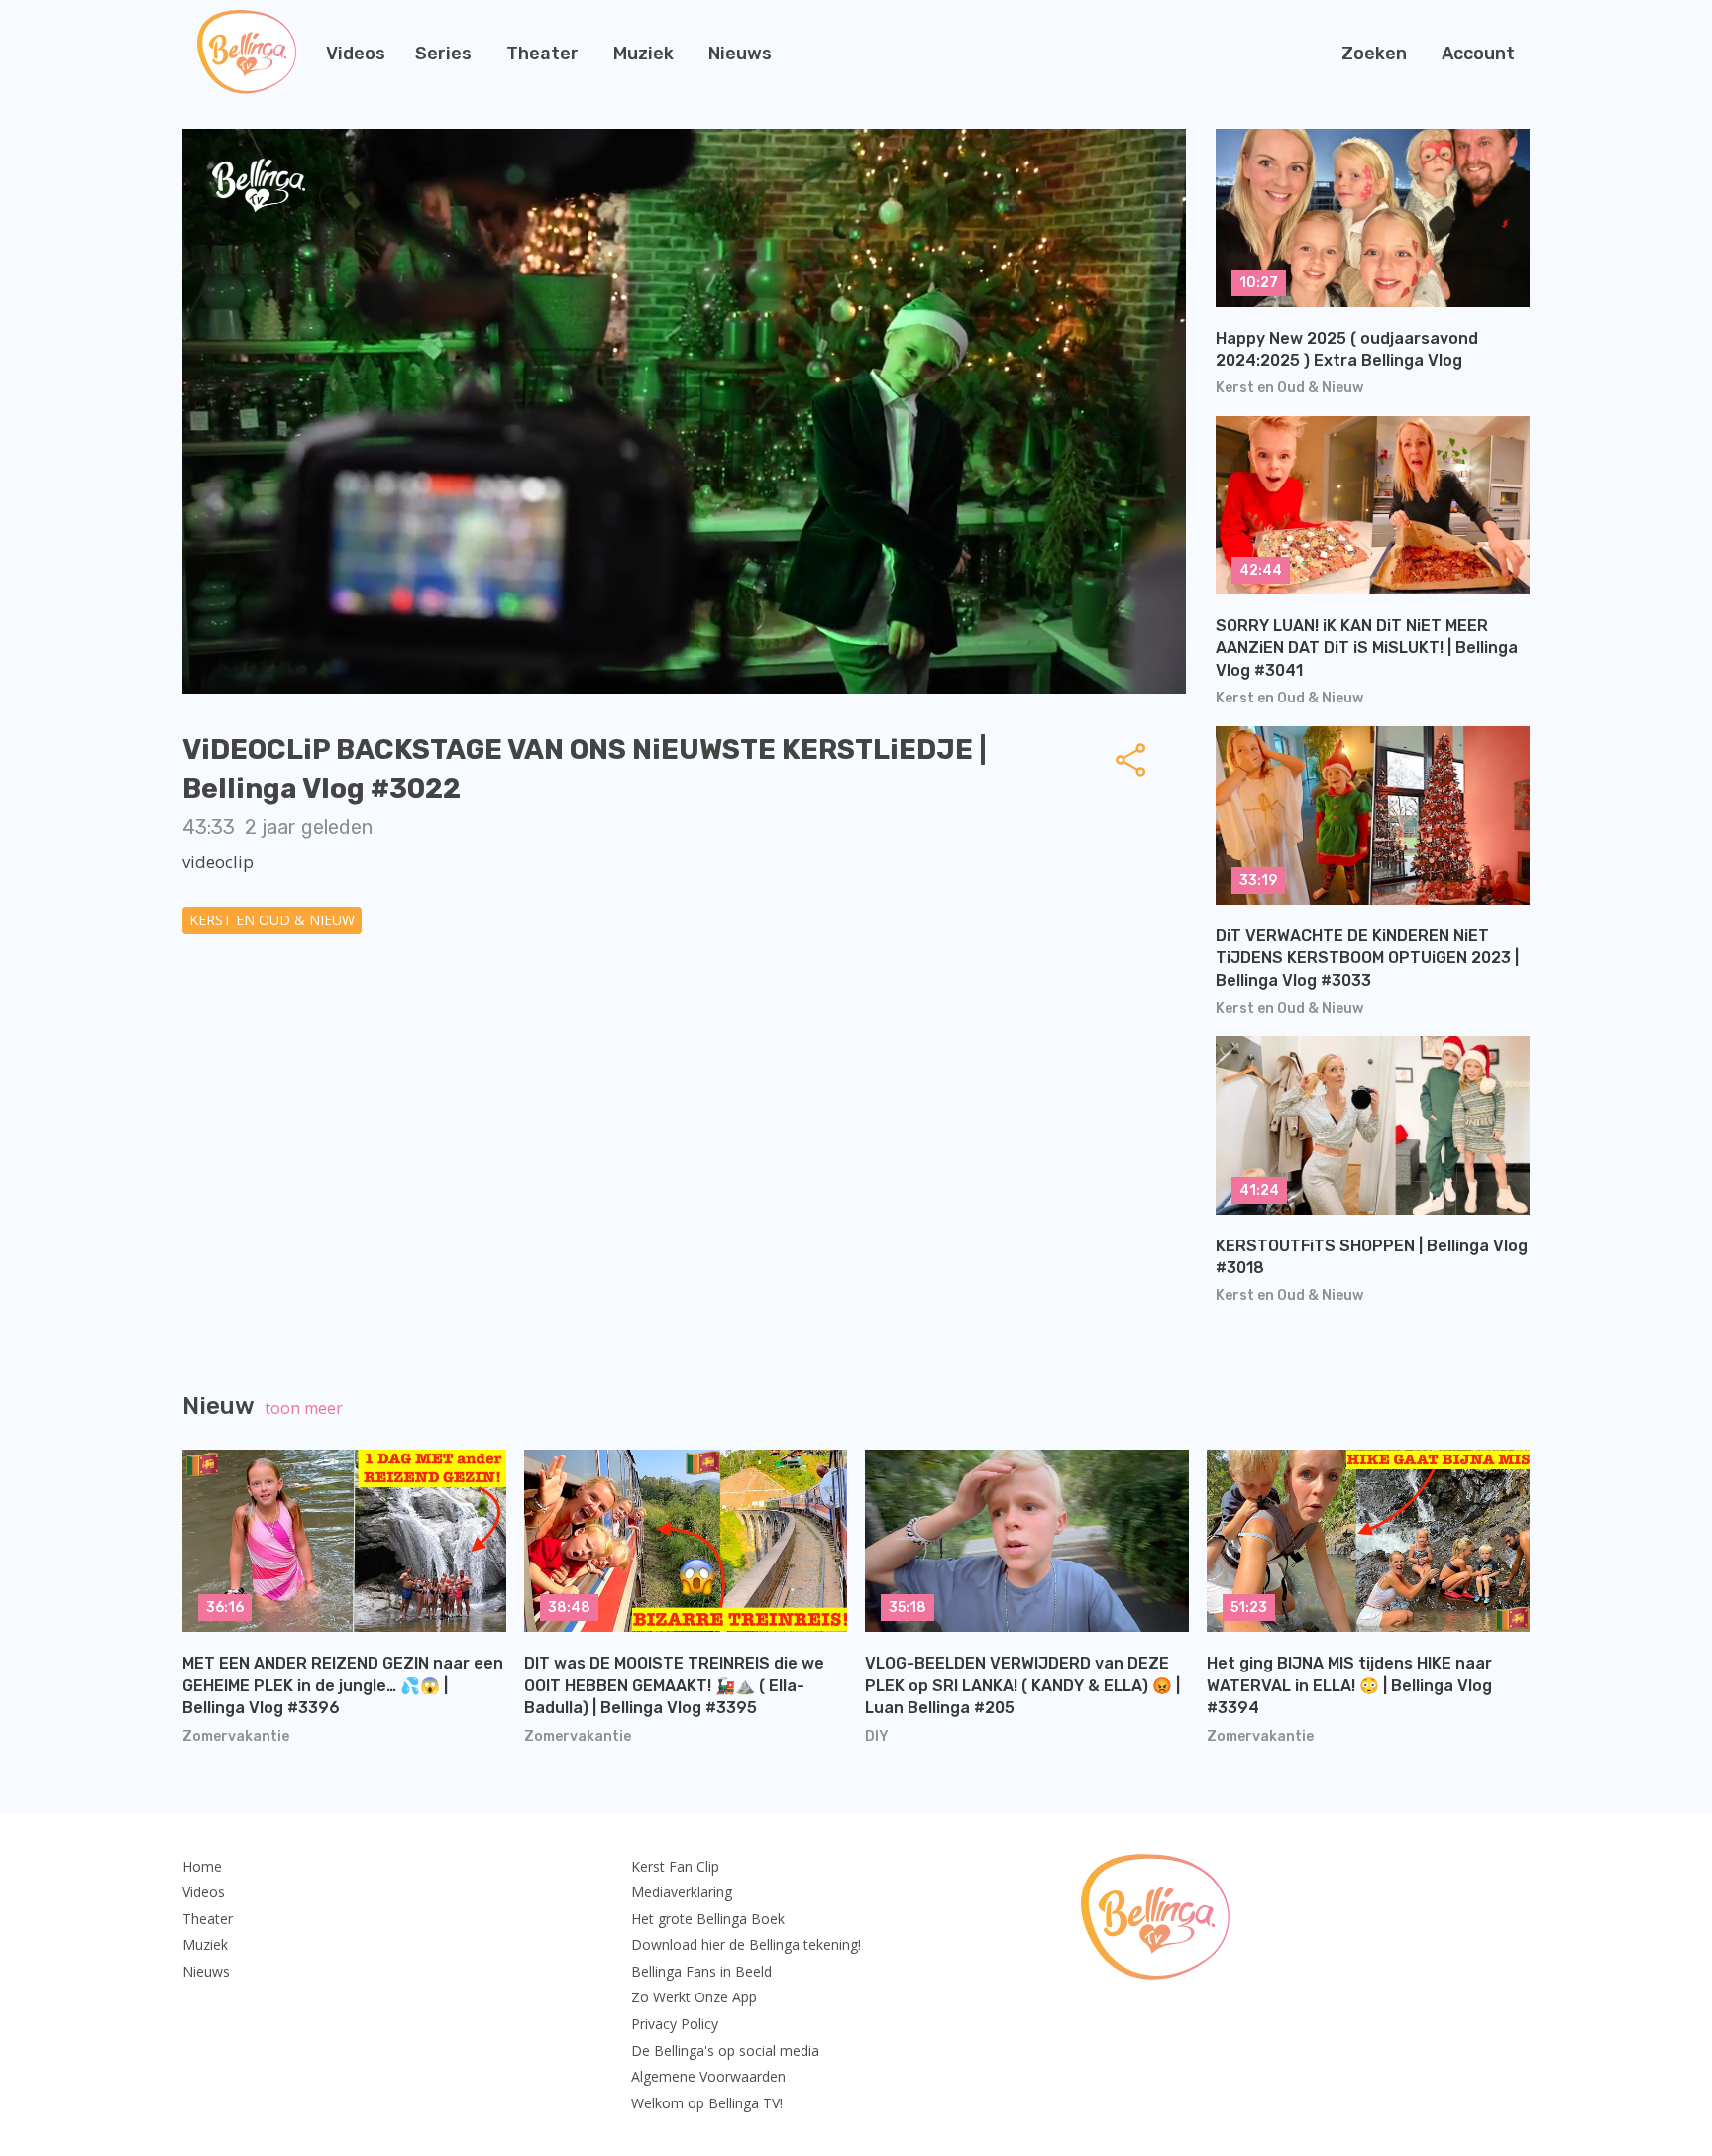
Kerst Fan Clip (675, 1866)
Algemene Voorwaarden (708, 2076)
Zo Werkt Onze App (694, 1997)
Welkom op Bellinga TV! (707, 2103)
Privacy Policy (675, 2024)
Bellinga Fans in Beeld (701, 1971)
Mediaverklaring (682, 1892)
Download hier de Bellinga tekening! (746, 1944)
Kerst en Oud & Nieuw (272, 920)
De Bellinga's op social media (725, 2050)
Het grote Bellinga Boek (708, 1919)
